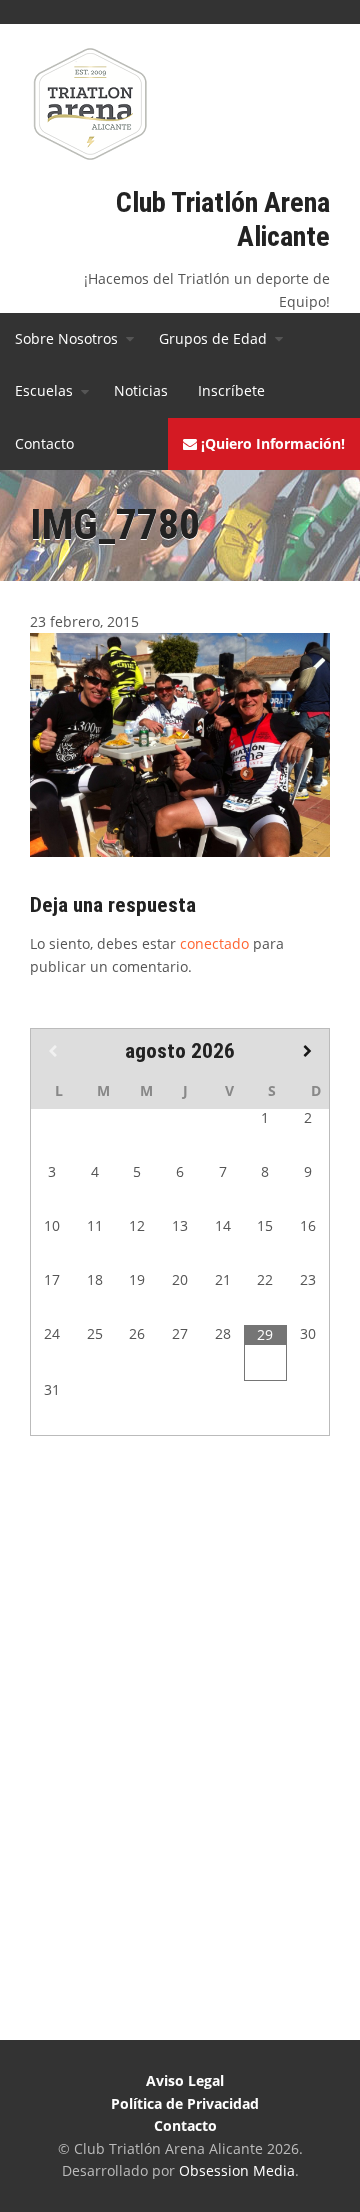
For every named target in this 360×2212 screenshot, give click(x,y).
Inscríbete (231, 390)
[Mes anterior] (52, 1051)
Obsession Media (237, 2170)
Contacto (44, 443)
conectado (214, 943)
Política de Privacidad (185, 2103)
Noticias (141, 390)
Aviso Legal (185, 2080)
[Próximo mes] (308, 1051)
